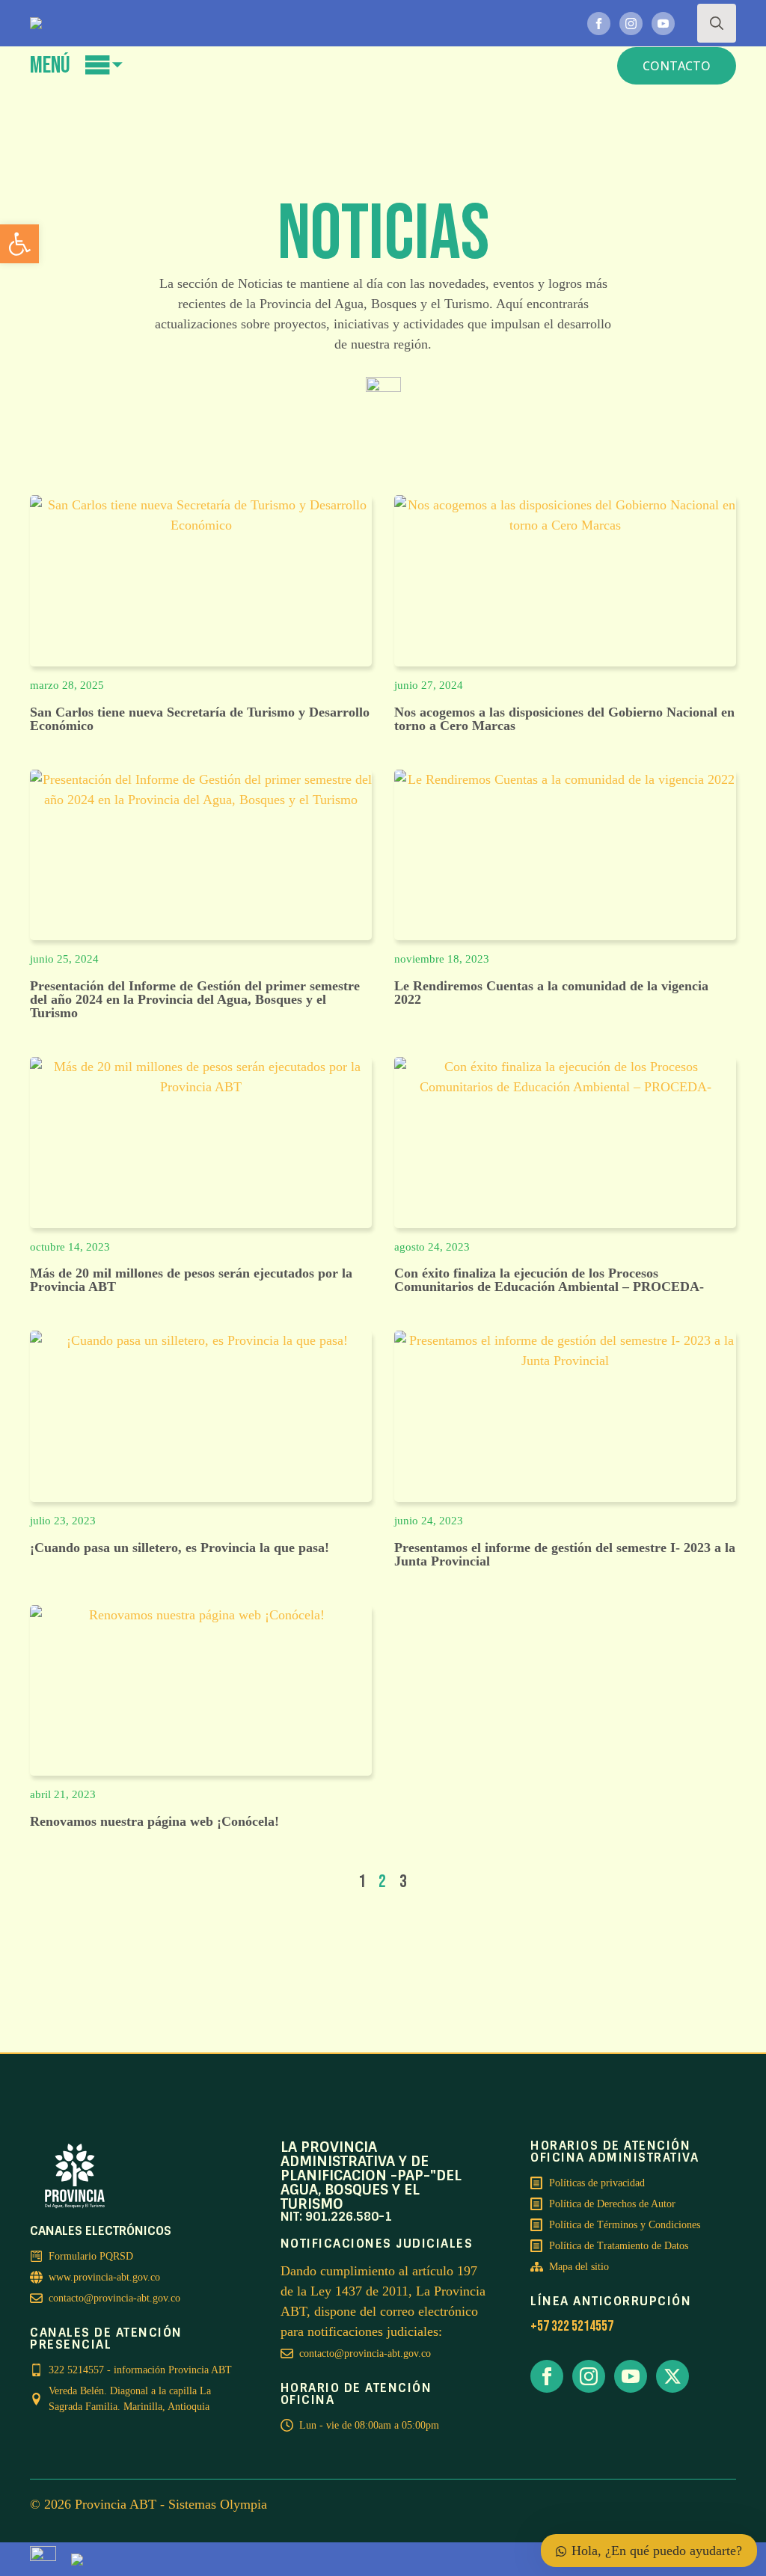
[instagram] (631, 24)
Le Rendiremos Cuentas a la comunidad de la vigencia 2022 (551, 993)
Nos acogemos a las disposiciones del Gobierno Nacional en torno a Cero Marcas (564, 719)
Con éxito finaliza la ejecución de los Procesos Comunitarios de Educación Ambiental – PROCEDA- (549, 1280)
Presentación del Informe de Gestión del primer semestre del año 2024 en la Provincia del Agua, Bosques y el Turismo (195, 999)
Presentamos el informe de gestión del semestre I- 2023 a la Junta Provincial (565, 1554)
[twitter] (672, 2376)
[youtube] (663, 24)
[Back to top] (338, 2539)
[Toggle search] (717, 23)
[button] (19, 244)
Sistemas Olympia (218, 2504)
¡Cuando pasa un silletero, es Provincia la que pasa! (180, 1548)
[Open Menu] (104, 65)
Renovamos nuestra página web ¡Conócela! (154, 1821)
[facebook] (599, 24)
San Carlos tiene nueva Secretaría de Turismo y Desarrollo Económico (200, 719)
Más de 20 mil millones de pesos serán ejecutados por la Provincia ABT (191, 1280)
